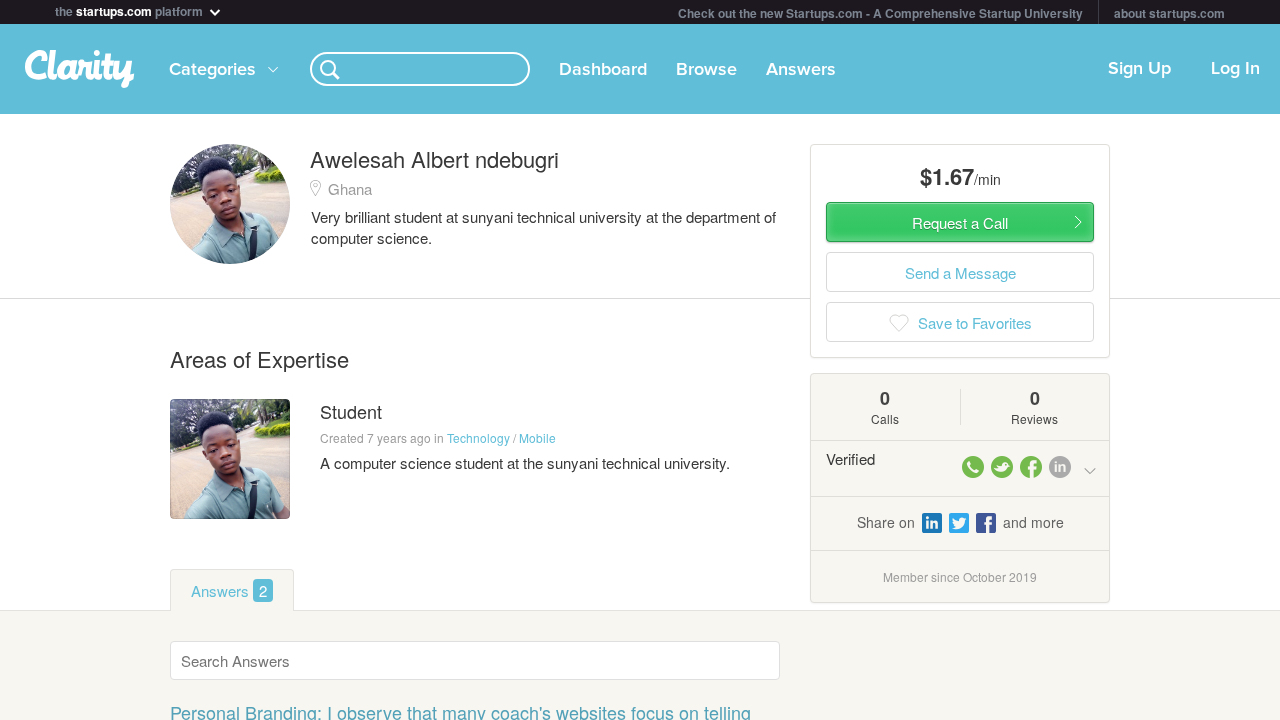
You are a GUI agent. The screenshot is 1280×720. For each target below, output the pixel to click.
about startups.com (1169, 13)
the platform (130, 9)
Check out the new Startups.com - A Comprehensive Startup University (880, 13)
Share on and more (960, 522)
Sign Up (1139, 69)
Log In (1235, 69)
